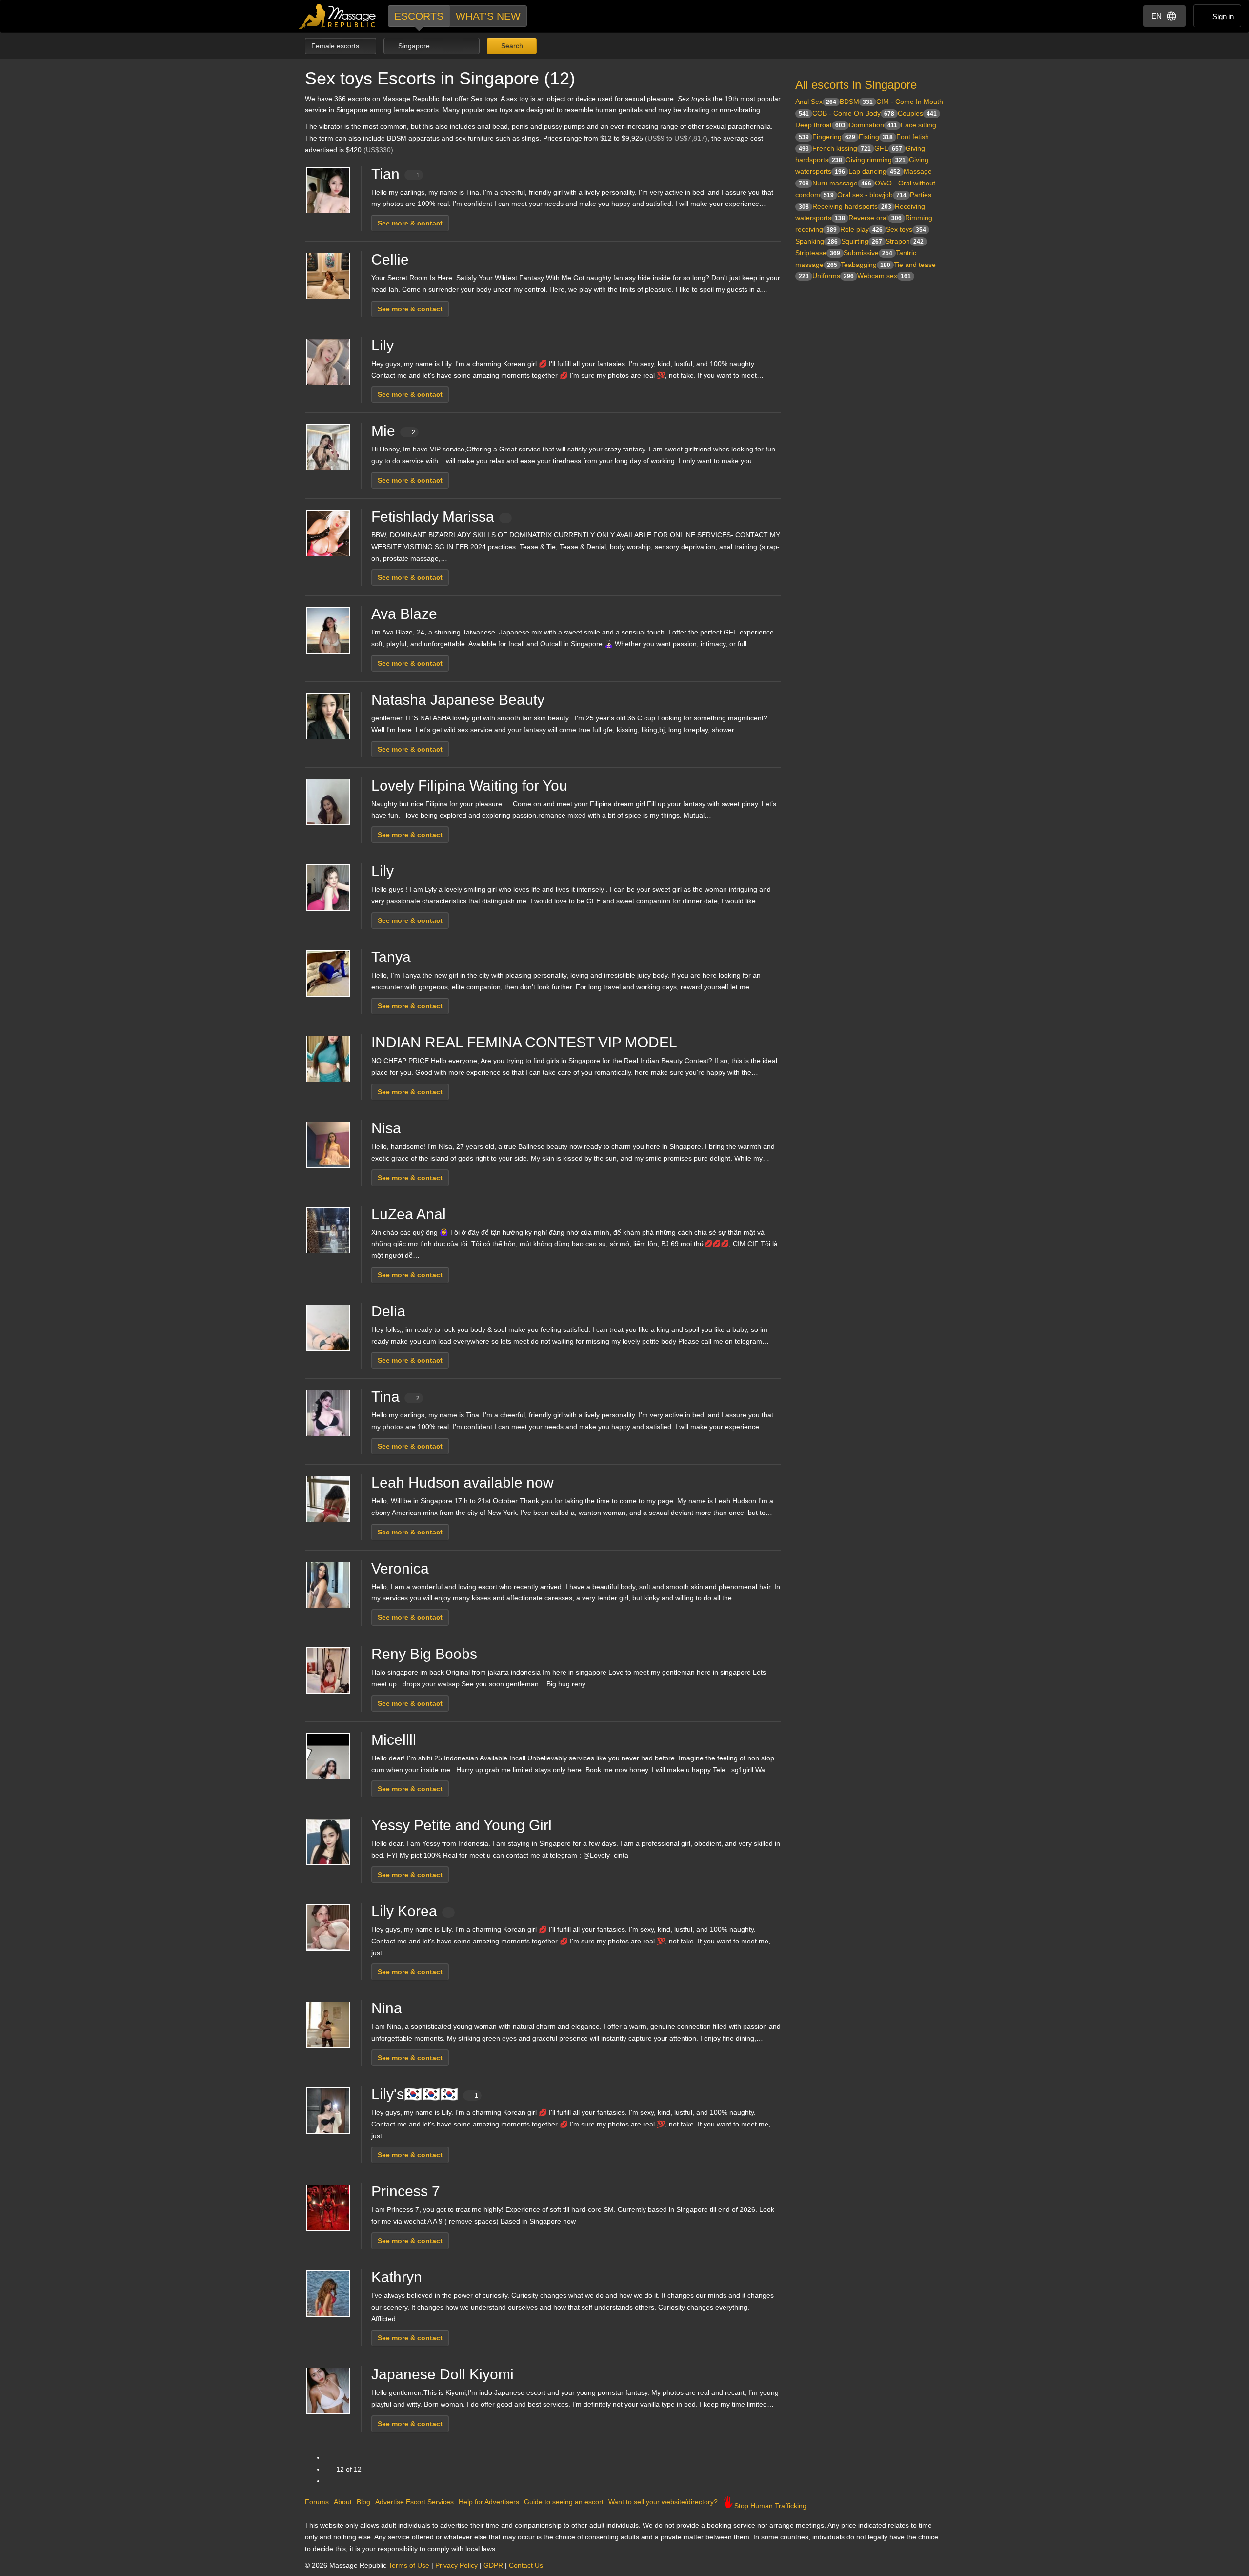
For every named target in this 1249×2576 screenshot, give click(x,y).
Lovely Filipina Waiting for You (469, 786)
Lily (383, 345)
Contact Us (526, 2565)
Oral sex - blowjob (872, 195)
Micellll (394, 1740)
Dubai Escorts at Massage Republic (338, 16)
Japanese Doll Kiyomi (443, 2374)
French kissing (842, 148)
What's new (488, 16)
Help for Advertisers (489, 2502)
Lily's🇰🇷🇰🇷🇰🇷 (425, 2094)
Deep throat (820, 125)
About (343, 2502)
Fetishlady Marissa (433, 517)
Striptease (818, 253)
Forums (317, 2502)
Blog (363, 2502)
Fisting (876, 137)
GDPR (493, 2565)
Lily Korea (404, 1911)
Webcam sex (884, 276)
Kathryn (397, 2277)
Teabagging (866, 265)
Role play (861, 229)
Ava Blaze (404, 614)
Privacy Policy (456, 2565)
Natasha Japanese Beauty (458, 700)
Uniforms (833, 276)
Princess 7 (406, 2191)
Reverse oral (875, 218)
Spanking (816, 241)
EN (1157, 16)
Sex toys (906, 229)
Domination (873, 125)
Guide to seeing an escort (564, 2502)
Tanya (391, 957)
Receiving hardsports (852, 206)
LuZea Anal (409, 1214)
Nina (387, 2008)
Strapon (905, 241)
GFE (888, 148)
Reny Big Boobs (424, 1654)
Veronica (400, 1568)
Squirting (862, 241)
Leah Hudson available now (463, 1482)
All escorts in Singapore (856, 85)
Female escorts (336, 46)
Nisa (386, 1128)
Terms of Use (409, 2565)
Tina (395, 1397)
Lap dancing (874, 171)
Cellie (390, 259)
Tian (395, 174)
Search (511, 46)
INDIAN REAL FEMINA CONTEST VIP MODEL (524, 1042)
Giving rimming (876, 160)
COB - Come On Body (853, 113)
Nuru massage (842, 183)
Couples (917, 113)
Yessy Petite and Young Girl (462, 1825)
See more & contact (410, 223)
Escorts (419, 16)
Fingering (834, 137)
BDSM (856, 102)
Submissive (868, 253)
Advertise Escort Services (414, 2502)
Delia (388, 1311)
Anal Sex (816, 102)
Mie (393, 431)
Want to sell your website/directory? (663, 2502)
